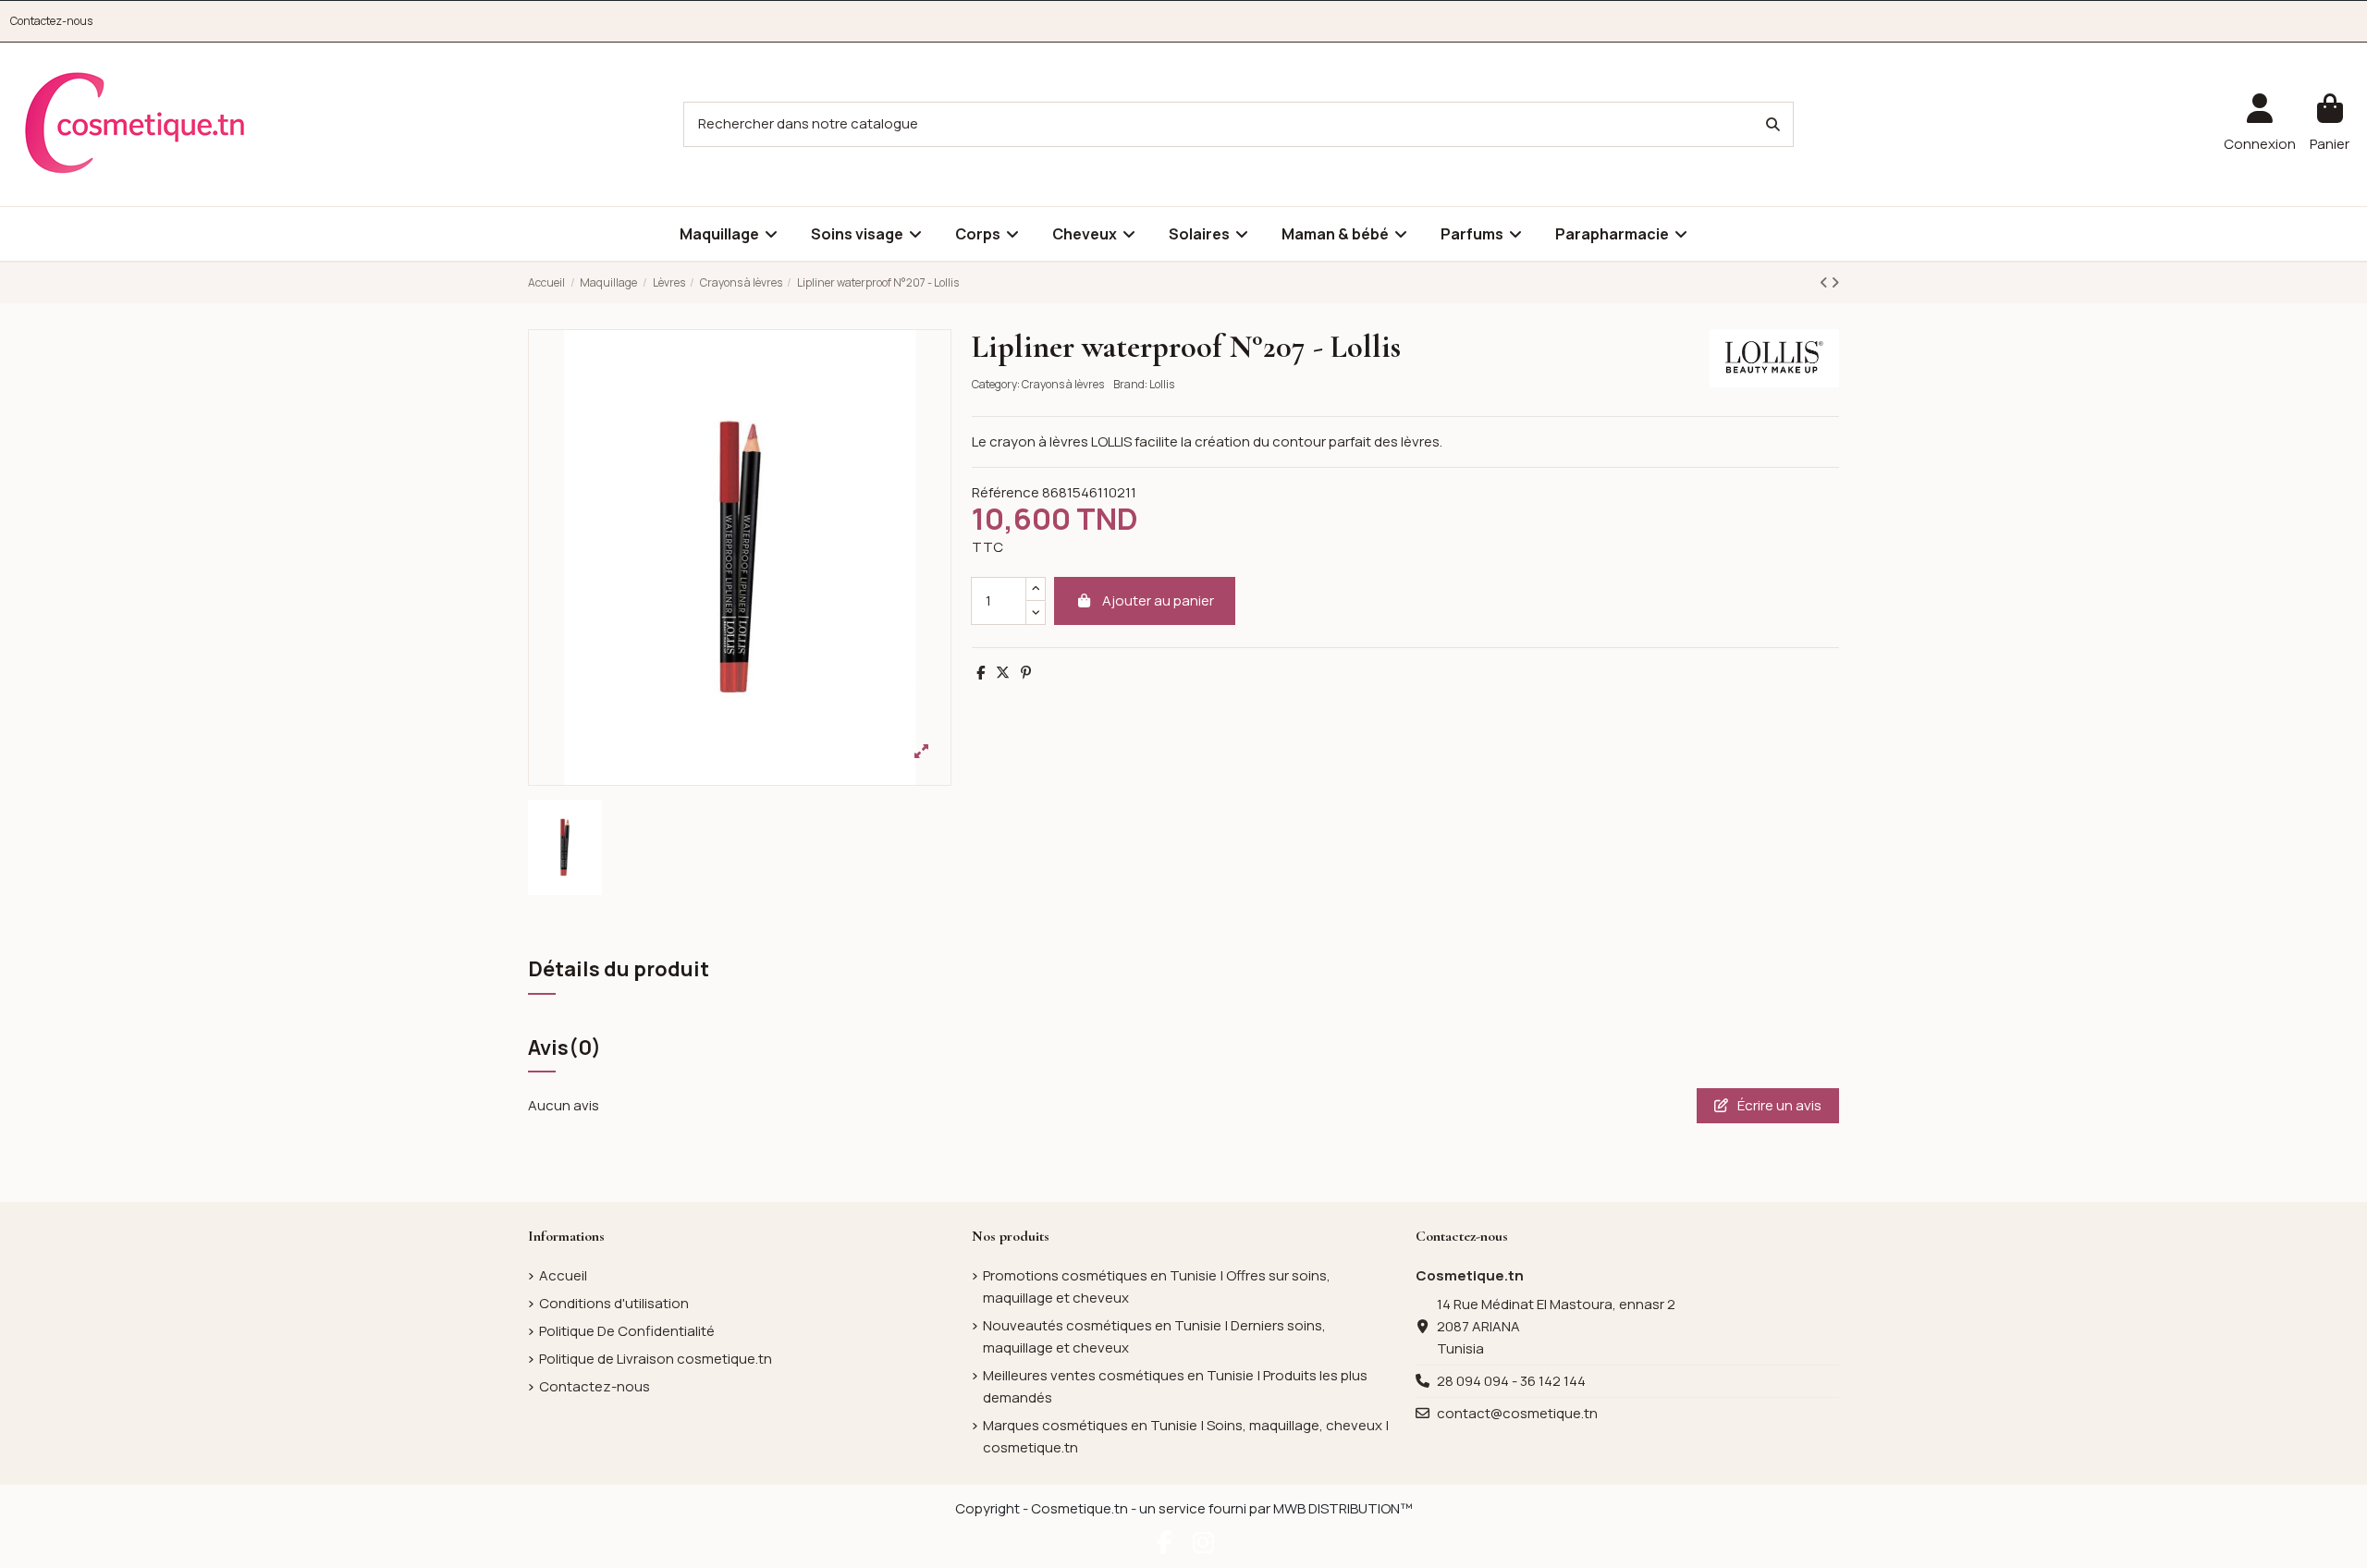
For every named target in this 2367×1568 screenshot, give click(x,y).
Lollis (1162, 384)
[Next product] (1835, 282)
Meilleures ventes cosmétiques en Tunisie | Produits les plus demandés (1175, 1386)
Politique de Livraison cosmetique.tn (656, 1359)
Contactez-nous (51, 21)
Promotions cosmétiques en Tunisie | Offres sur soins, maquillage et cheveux (1157, 1286)
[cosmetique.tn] (135, 123)
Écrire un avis (1778, 1105)
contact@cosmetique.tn (1517, 1413)
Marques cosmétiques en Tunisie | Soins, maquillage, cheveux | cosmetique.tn (1186, 1436)
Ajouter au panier (1158, 600)
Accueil (563, 1275)
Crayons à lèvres (1063, 384)
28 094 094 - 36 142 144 (1511, 1381)
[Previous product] (1825, 282)
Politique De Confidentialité (627, 1331)
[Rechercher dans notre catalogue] (1773, 124)
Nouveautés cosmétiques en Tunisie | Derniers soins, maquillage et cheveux (1154, 1336)
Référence (1006, 492)
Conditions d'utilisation (614, 1303)
